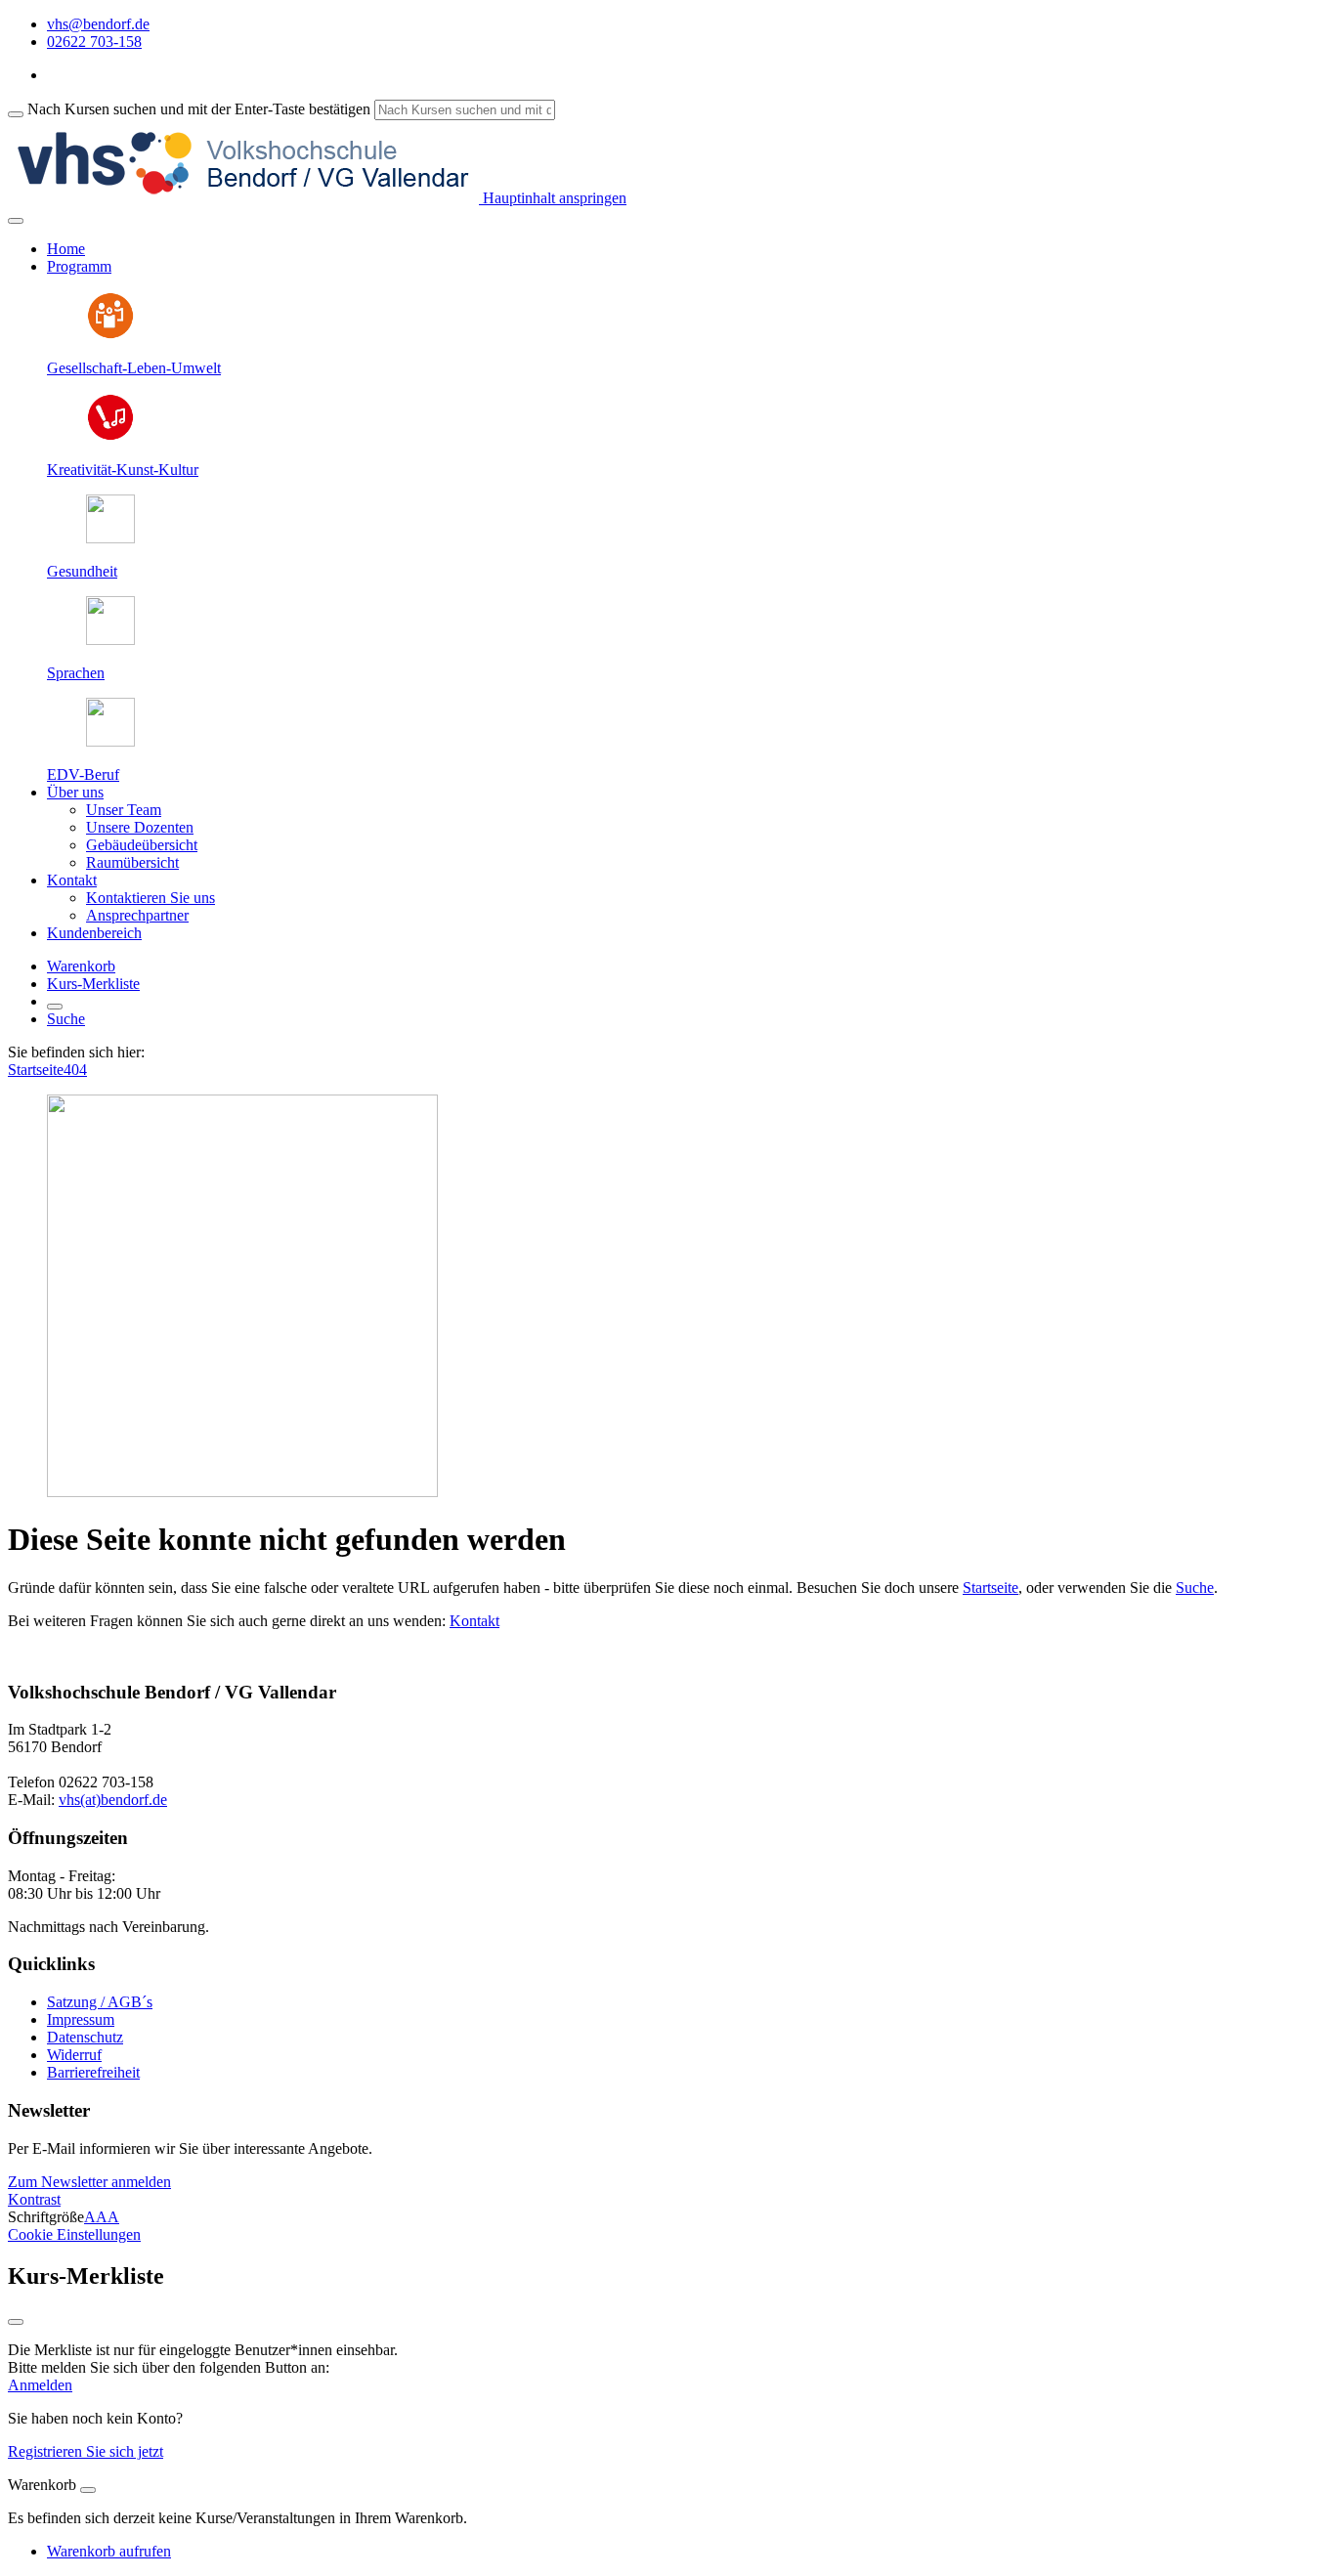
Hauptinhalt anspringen (553, 198)
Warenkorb (81, 966)
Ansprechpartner (137, 915)
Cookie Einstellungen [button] (74, 2234)
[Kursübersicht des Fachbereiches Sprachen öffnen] (110, 640)
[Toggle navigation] (16, 221)
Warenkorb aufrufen (109, 2551)
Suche (66, 1019)
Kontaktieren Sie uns (151, 898)
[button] (89, 2182)
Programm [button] (79, 266)
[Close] (88, 2490)
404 (75, 1070)
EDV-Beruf (83, 774)
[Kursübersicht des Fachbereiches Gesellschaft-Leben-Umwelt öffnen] (110, 335)
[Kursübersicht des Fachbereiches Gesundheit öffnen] (110, 538)
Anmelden (40, 2385)
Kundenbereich (94, 933)
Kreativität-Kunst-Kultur (123, 470)
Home (66, 249)
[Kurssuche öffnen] (55, 1007)
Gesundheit (82, 571)
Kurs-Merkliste (93, 984)
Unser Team (124, 810)
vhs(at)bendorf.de (113, 1800)
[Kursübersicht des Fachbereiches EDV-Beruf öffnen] (110, 741)
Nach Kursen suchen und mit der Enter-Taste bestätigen (199, 109)
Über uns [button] (75, 792)
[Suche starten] (16, 114)
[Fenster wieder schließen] (16, 2322)
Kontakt (474, 1621)
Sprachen (76, 673)
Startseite (36, 1070)
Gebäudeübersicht (142, 845)
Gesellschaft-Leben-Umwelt (134, 368)
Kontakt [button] (72, 880)
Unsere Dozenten (140, 827)
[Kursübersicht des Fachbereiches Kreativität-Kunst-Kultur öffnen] (110, 436)
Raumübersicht (132, 862)
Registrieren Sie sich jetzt (86, 2451)
